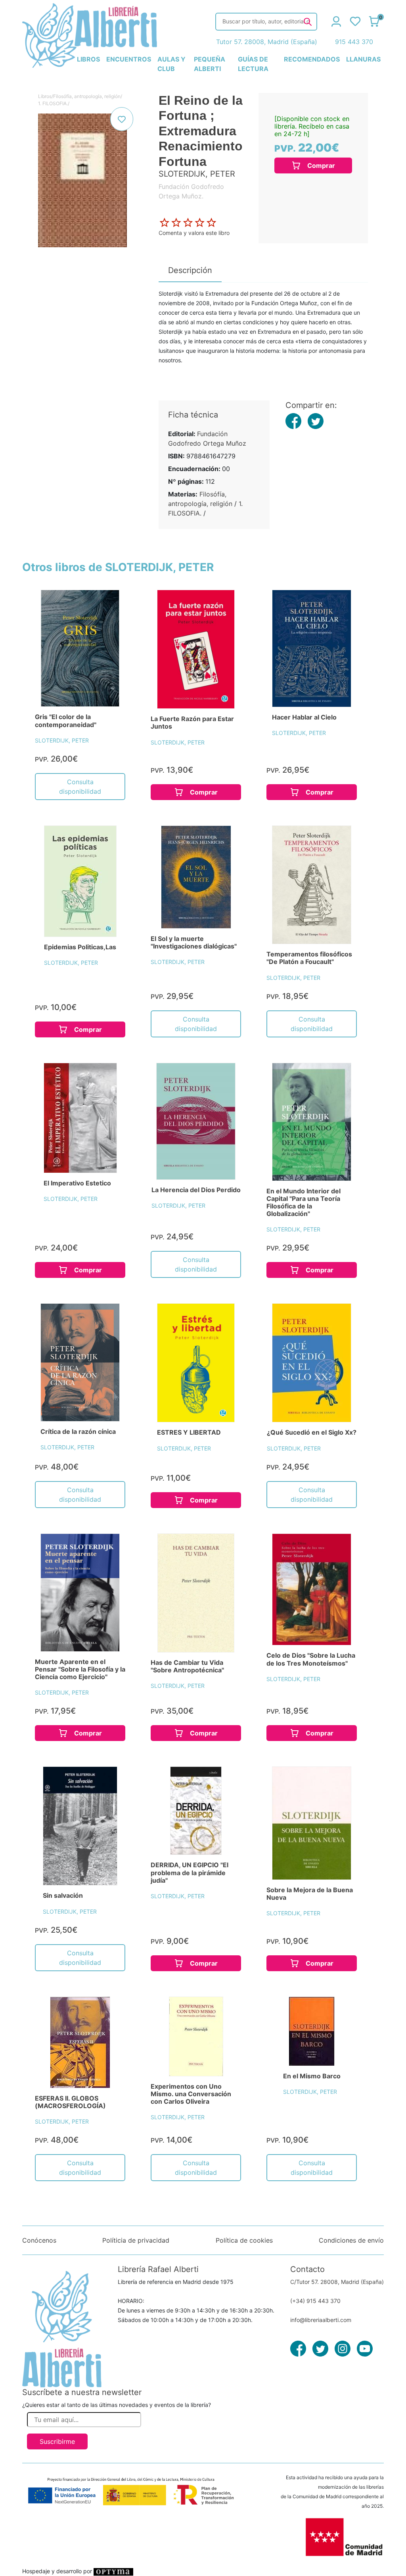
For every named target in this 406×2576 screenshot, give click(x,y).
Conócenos (39, 2240)
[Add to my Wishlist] (122, 119)
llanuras (363, 59)
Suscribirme (57, 2441)
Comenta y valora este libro (194, 233)
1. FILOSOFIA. (53, 103)
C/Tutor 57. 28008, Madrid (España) (337, 2282)
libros (88, 59)
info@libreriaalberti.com (321, 2320)
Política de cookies (244, 2240)
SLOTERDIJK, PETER (62, 740)
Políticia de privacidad (136, 2240)
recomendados (312, 59)
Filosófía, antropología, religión (87, 96)
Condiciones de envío (351, 2240)
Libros (45, 96)
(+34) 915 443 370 (315, 2301)
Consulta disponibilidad (80, 787)
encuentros (129, 59)
